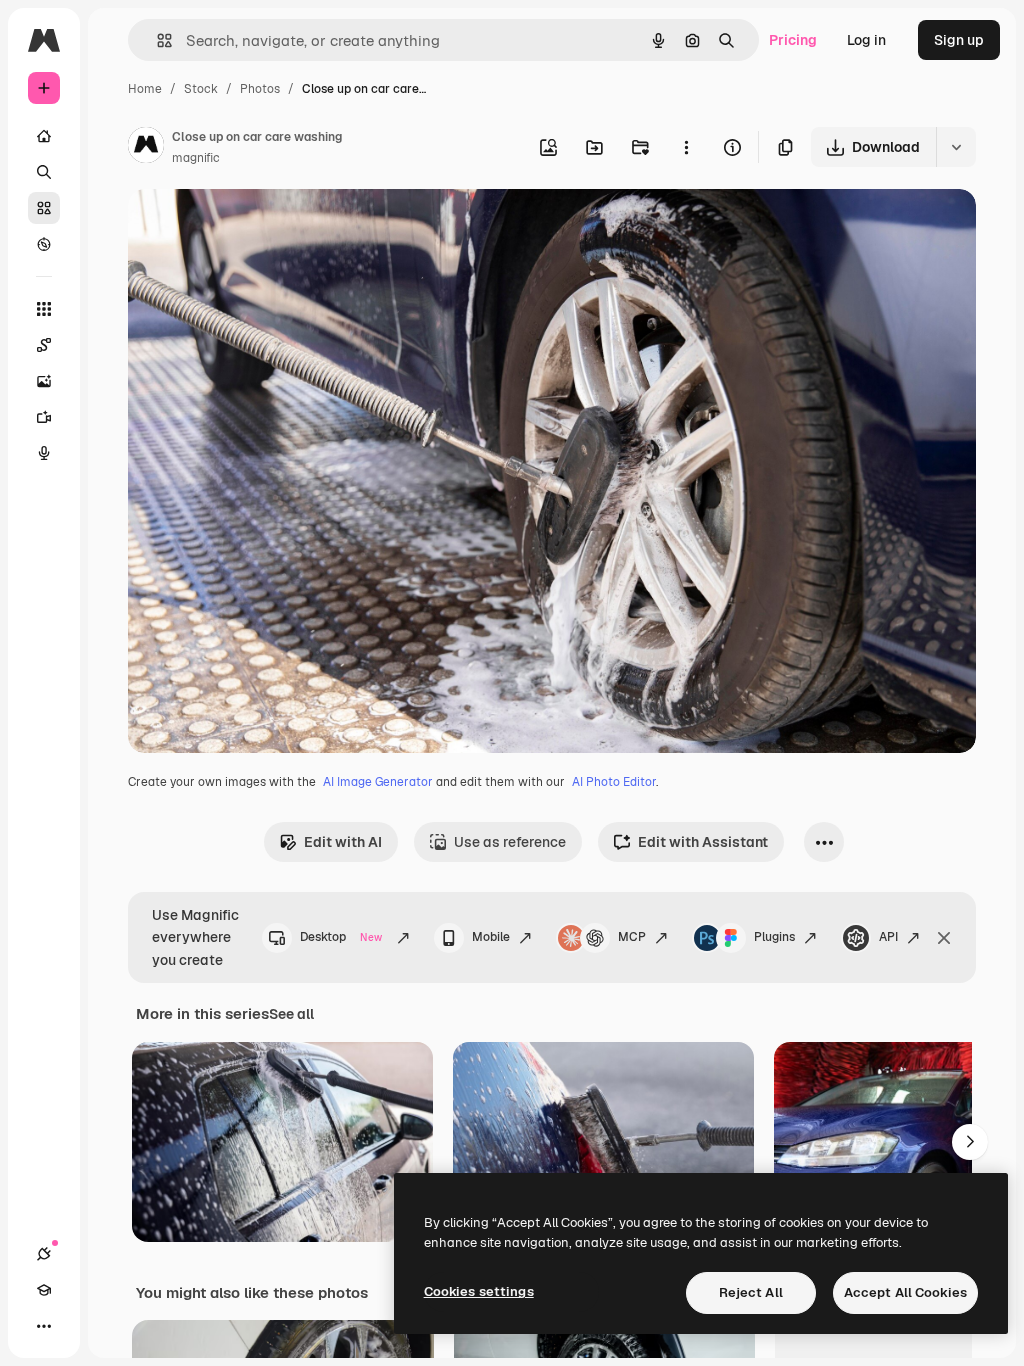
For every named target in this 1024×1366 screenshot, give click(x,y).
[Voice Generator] (44, 453)
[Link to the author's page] (146, 148)
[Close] (944, 938)
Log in (866, 40)
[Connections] (44, 1254)
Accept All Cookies (905, 1292)
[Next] (970, 1142)
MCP (632, 937)
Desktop (341, 937)
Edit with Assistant (703, 842)
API (888, 937)
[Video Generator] (44, 417)
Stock (201, 89)
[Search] (44, 172)
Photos (260, 89)
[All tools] (44, 309)
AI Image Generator (378, 782)
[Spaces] (44, 345)
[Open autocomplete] (156, 40)
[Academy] (44, 1290)
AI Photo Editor (614, 782)
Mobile (491, 937)
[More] (44, 1326)
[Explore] (44, 244)
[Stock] (44, 208)
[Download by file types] (956, 147)
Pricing (793, 40)
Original (256, 227)
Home (145, 89)
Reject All (751, 1292)
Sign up (959, 40)
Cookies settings (479, 1291)
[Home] (44, 136)
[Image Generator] (44, 381)
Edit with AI (343, 842)
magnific (196, 158)
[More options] (686, 147)
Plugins (774, 937)
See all (291, 1014)
